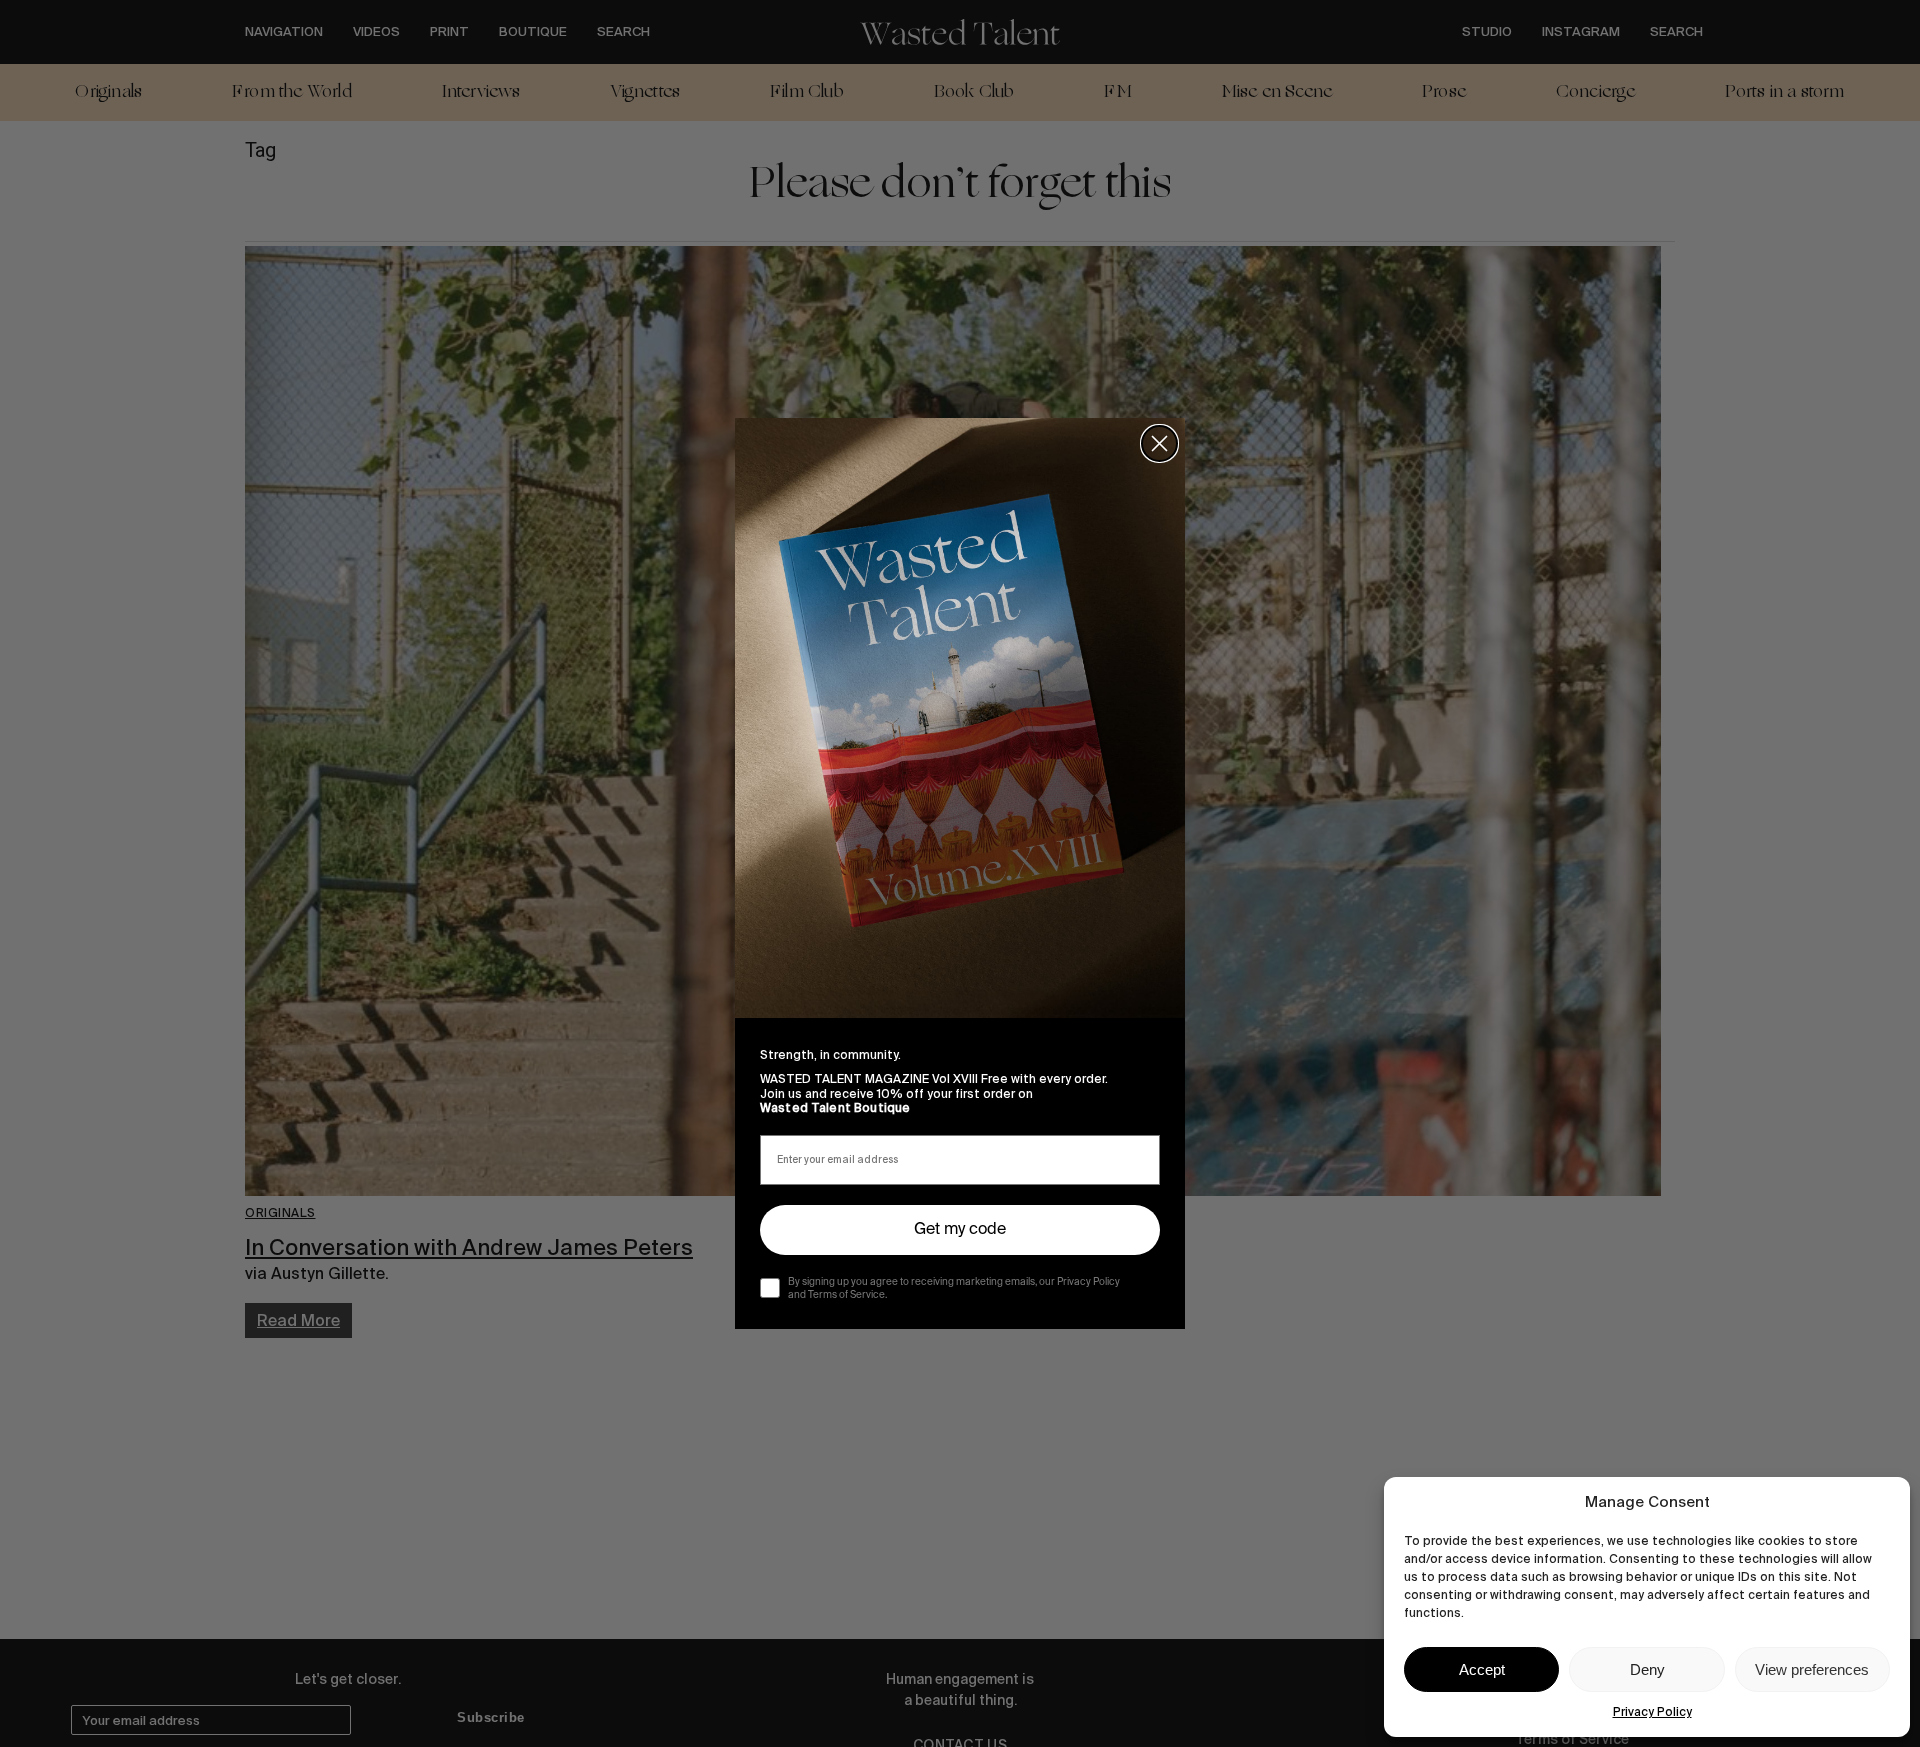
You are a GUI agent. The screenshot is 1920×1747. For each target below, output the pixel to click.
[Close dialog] (1159, 443)
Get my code (960, 1230)
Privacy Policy (1652, 1712)
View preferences (1812, 1669)
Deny (1647, 1669)
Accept (1482, 1669)
